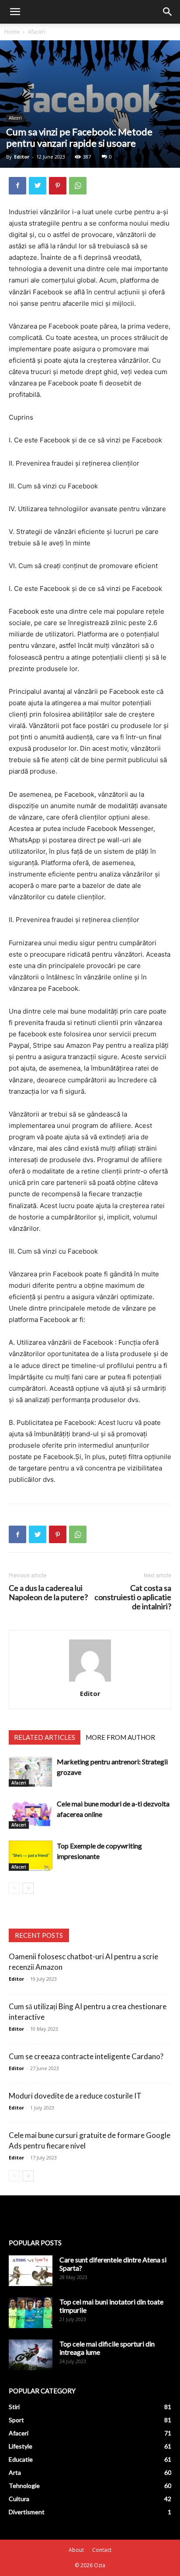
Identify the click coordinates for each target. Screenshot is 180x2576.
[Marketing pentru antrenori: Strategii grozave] (31, 1772)
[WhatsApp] (78, 186)
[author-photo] (90, 1681)
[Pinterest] (58, 186)
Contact (102, 2550)
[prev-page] (14, 1888)
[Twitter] (38, 186)
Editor (22, 157)
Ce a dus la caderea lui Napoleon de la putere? (48, 1593)
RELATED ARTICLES (45, 1737)
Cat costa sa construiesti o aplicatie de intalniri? (133, 1597)
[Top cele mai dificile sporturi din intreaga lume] (31, 2355)
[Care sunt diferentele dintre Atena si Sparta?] (31, 2271)
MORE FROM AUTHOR (120, 1737)
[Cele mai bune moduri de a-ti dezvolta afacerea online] (31, 1814)
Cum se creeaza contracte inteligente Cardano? (86, 2056)
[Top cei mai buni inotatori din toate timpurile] (31, 2313)
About (76, 2550)
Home (12, 32)
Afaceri (37, 32)
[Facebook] (17, 186)
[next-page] (28, 1888)
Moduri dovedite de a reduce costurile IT (75, 2096)
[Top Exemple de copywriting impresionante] (31, 1856)
